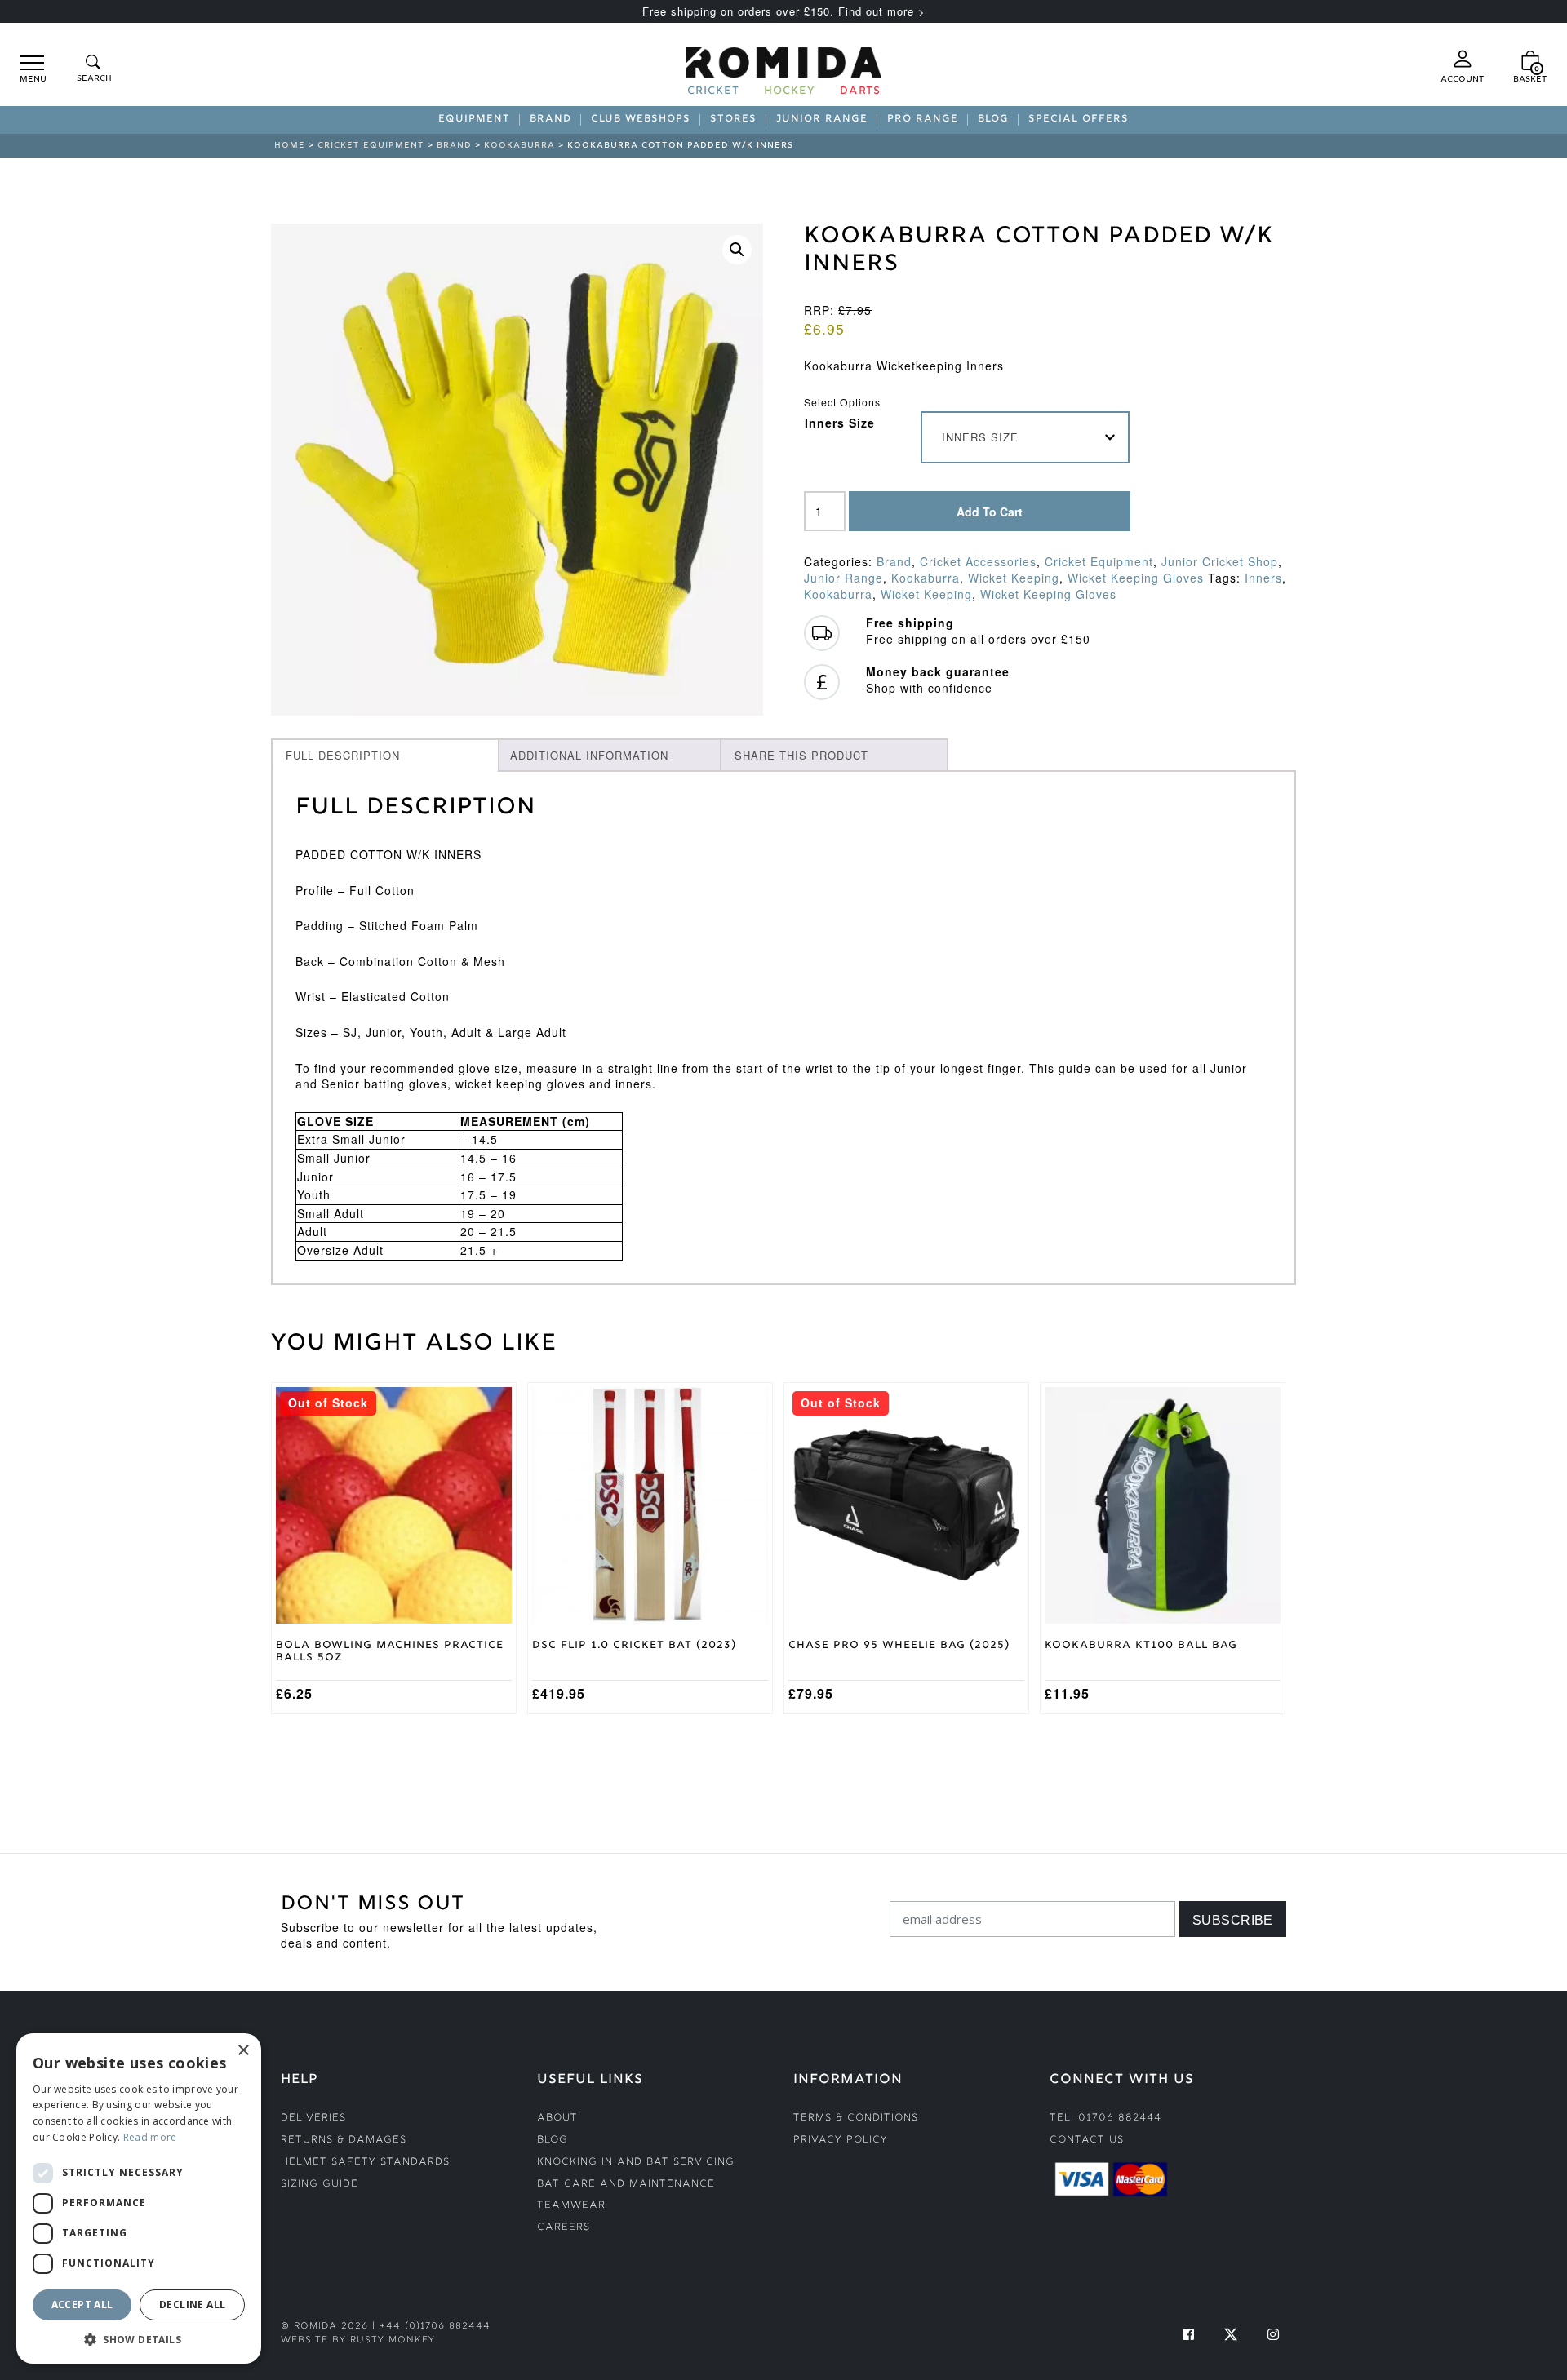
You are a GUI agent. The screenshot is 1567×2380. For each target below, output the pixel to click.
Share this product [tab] (801, 755)
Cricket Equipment (371, 146)
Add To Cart (990, 512)
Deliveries (313, 2119)
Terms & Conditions (856, 2119)
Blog (993, 120)
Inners (1263, 578)
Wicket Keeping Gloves (1136, 578)
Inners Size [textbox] (980, 437)
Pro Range (923, 120)
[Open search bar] (93, 70)
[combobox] (1025, 437)
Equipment (474, 120)
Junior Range (822, 120)
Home (290, 146)
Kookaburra (519, 146)
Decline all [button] (192, 2305)
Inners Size (840, 423)
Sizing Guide (320, 2185)
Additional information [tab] (589, 755)
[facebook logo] (1188, 2334)
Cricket (713, 92)
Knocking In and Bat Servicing (636, 2163)
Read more (150, 2137)
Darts (860, 92)
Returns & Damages (344, 2141)
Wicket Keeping (1014, 578)
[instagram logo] (1273, 2334)
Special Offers (1079, 120)
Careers (564, 2228)
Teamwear (571, 2206)
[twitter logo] (1231, 2334)
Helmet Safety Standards (365, 2163)
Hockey (790, 92)
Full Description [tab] (343, 755)
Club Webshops (641, 120)
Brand (550, 120)
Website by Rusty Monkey (358, 2340)
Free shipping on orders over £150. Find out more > (784, 11)
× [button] (243, 2051)
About (557, 2119)
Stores (733, 120)
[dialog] (139, 2198)
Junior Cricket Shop (1220, 561)
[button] (737, 250)
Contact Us (1087, 2141)
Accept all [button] (82, 2305)
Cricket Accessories (978, 561)
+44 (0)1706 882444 (435, 2327)
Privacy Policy (841, 2141)
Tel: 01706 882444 (1105, 2119)
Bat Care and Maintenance (626, 2185)
